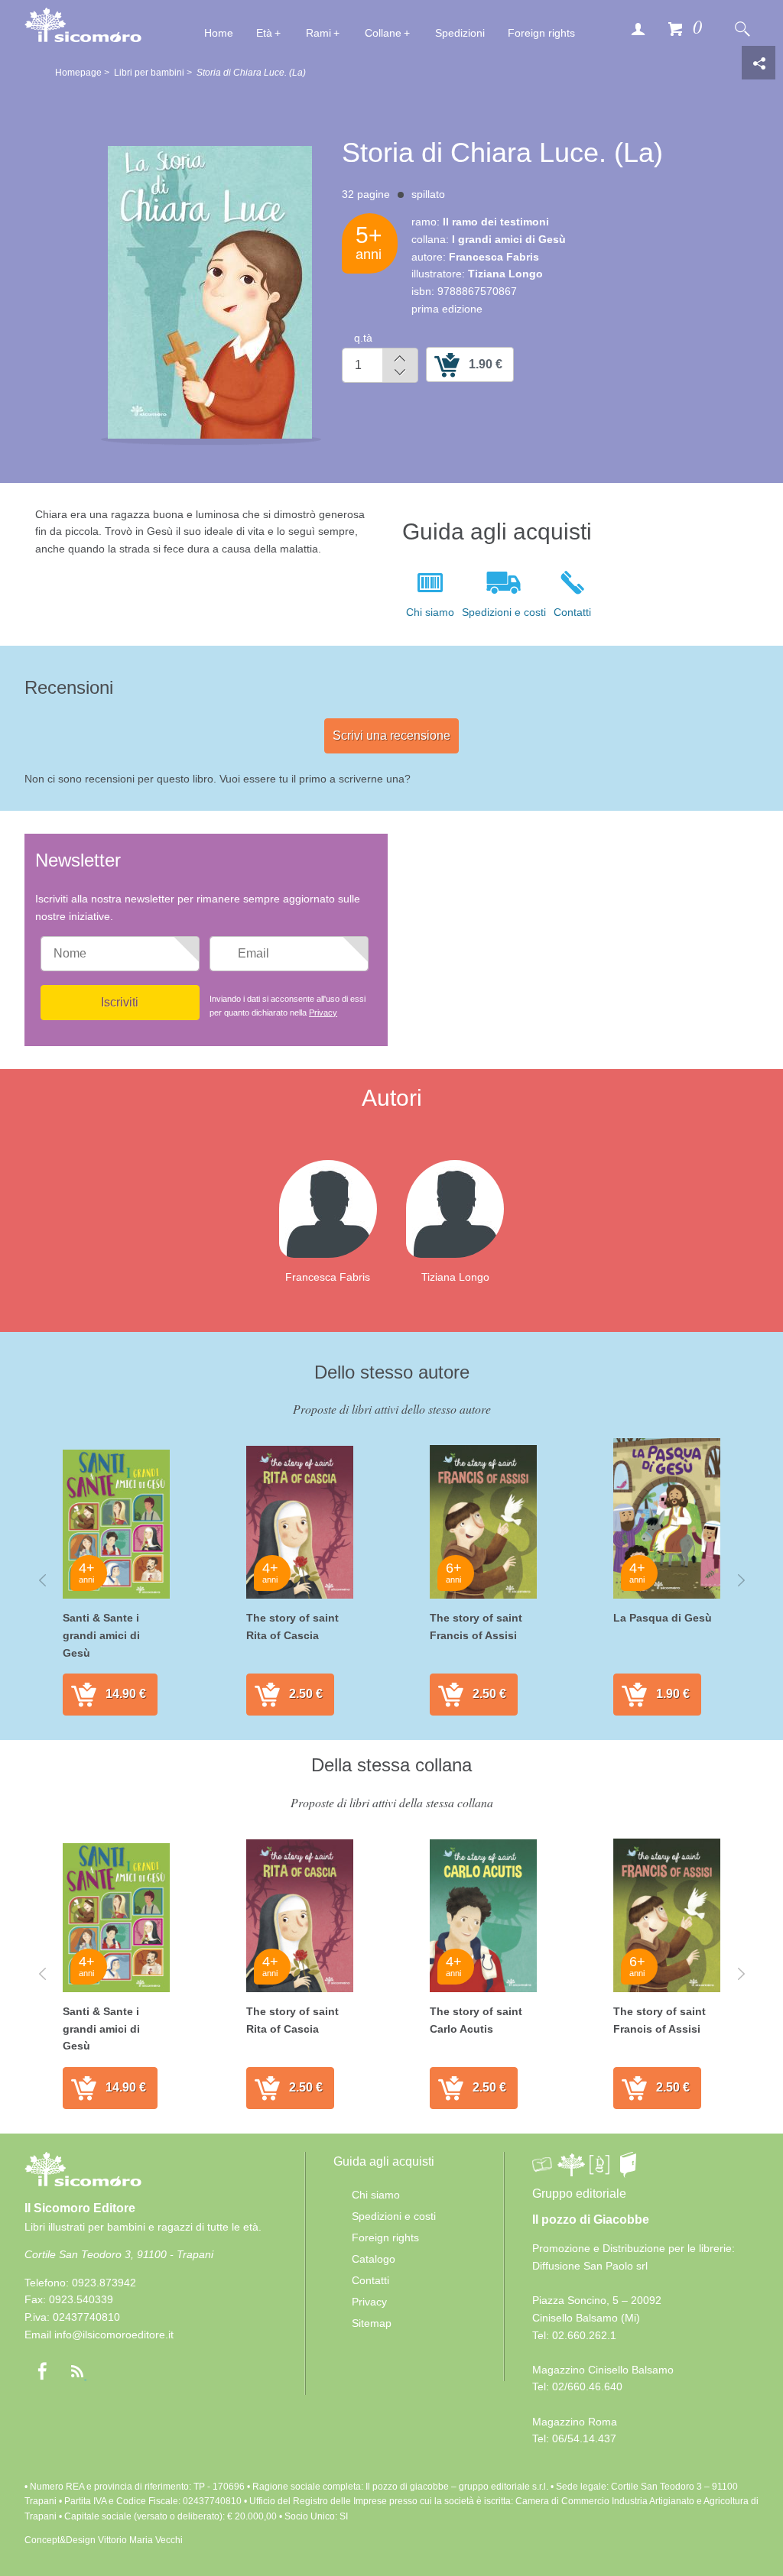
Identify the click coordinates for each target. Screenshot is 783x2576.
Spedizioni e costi (504, 612)
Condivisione (759, 63)
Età (264, 33)
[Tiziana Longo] (467, 1208)
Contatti (572, 612)
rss (77, 2371)
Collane (383, 33)
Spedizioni (460, 33)
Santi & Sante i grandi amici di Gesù (101, 1635)
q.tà (363, 338)
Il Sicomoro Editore (80, 2208)
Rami (318, 33)
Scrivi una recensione (391, 736)
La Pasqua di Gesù (663, 1618)
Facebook (42, 2371)
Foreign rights (541, 33)
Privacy (323, 1013)
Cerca (742, 28)
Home (219, 33)
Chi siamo (430, 612)
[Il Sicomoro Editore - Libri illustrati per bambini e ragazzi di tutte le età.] (83, 24)
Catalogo (374, 2259)
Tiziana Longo (455, 1277)
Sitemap (372, 2323)
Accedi (638, 28)
